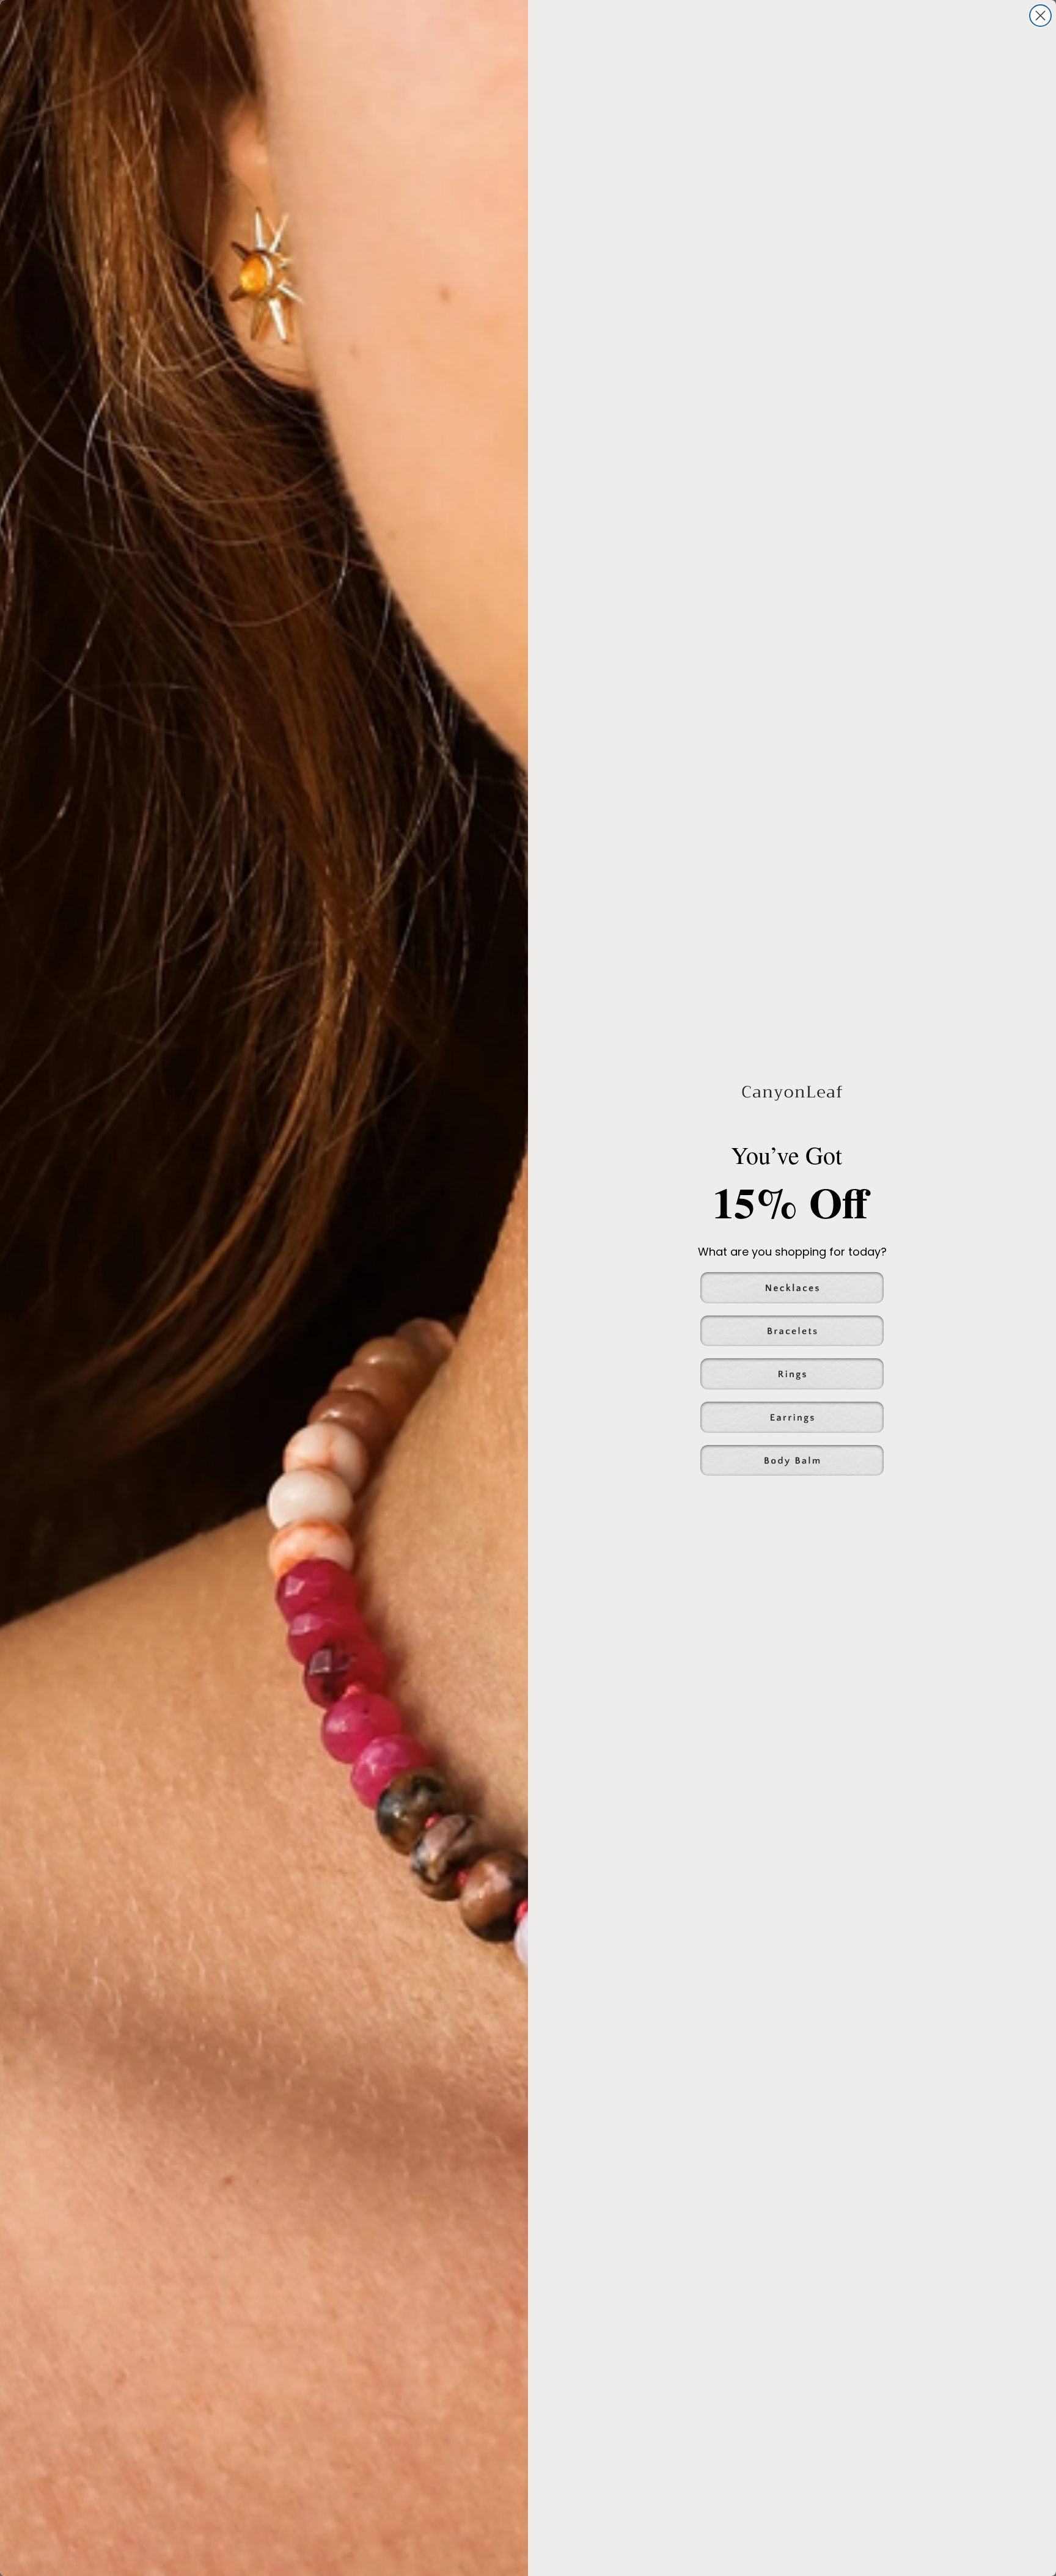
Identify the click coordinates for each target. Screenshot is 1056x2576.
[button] (792, 1288)
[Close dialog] (1040, 16)
